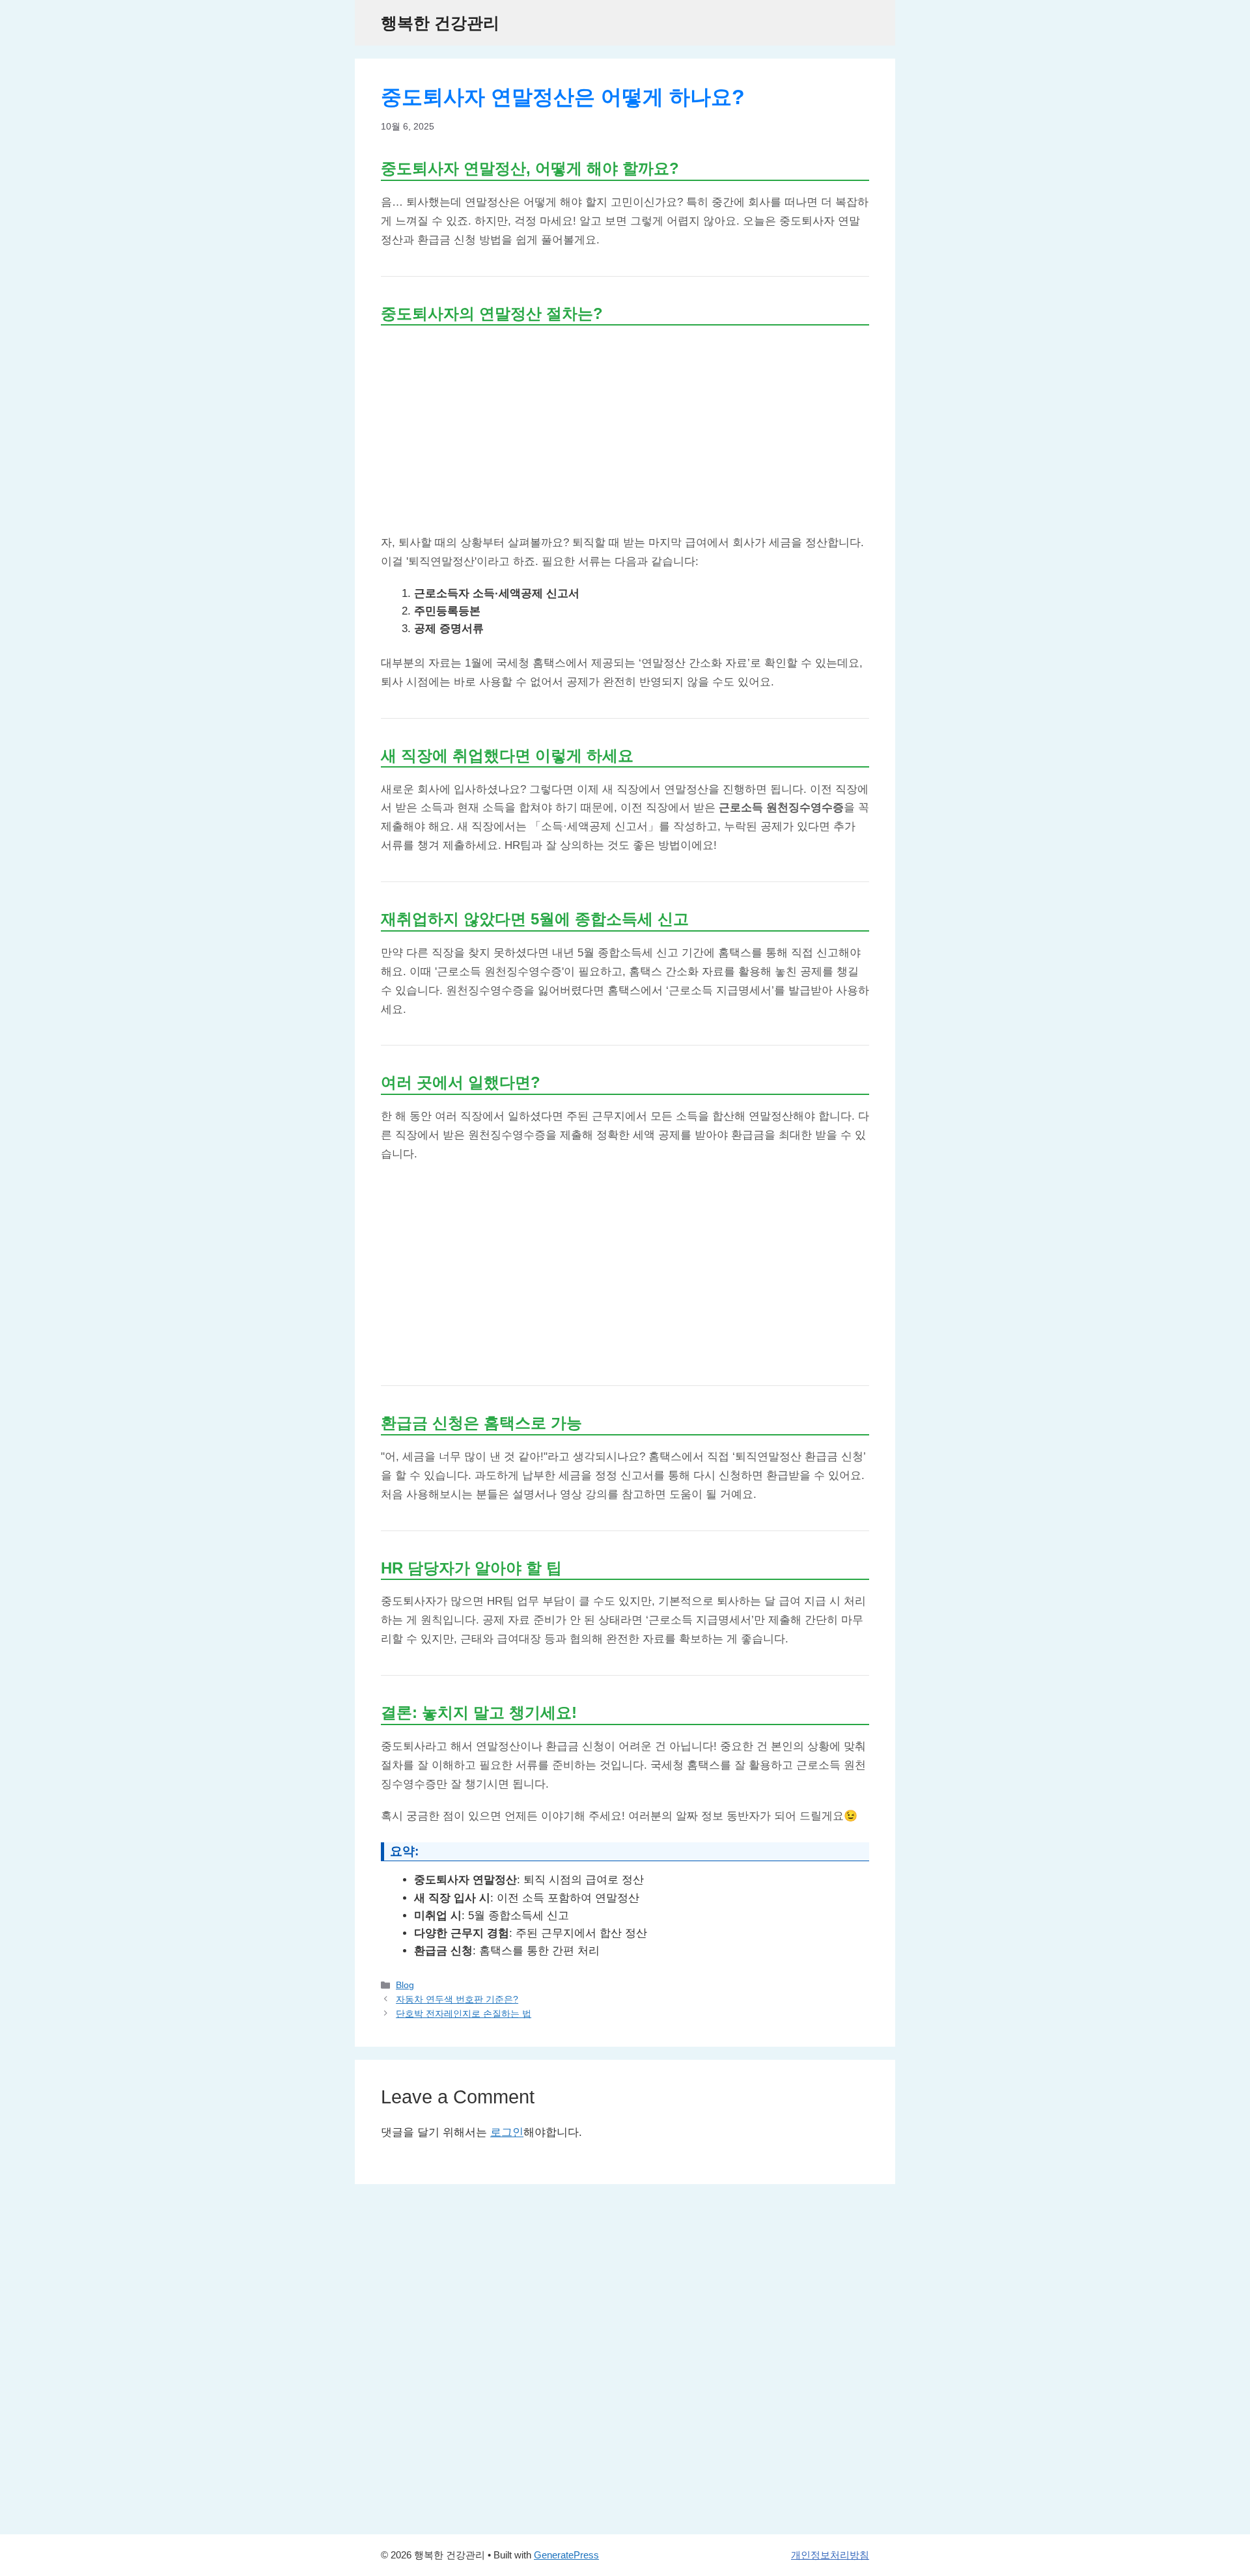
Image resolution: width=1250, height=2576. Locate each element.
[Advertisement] (625, 429)
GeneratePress (566, 2555)
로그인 (507, 2132)
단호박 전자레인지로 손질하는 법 (464, 2014)
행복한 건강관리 (440, 23)
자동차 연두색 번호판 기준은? (457, 1999)
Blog (405, 1985)
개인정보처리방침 (830, 2555)
